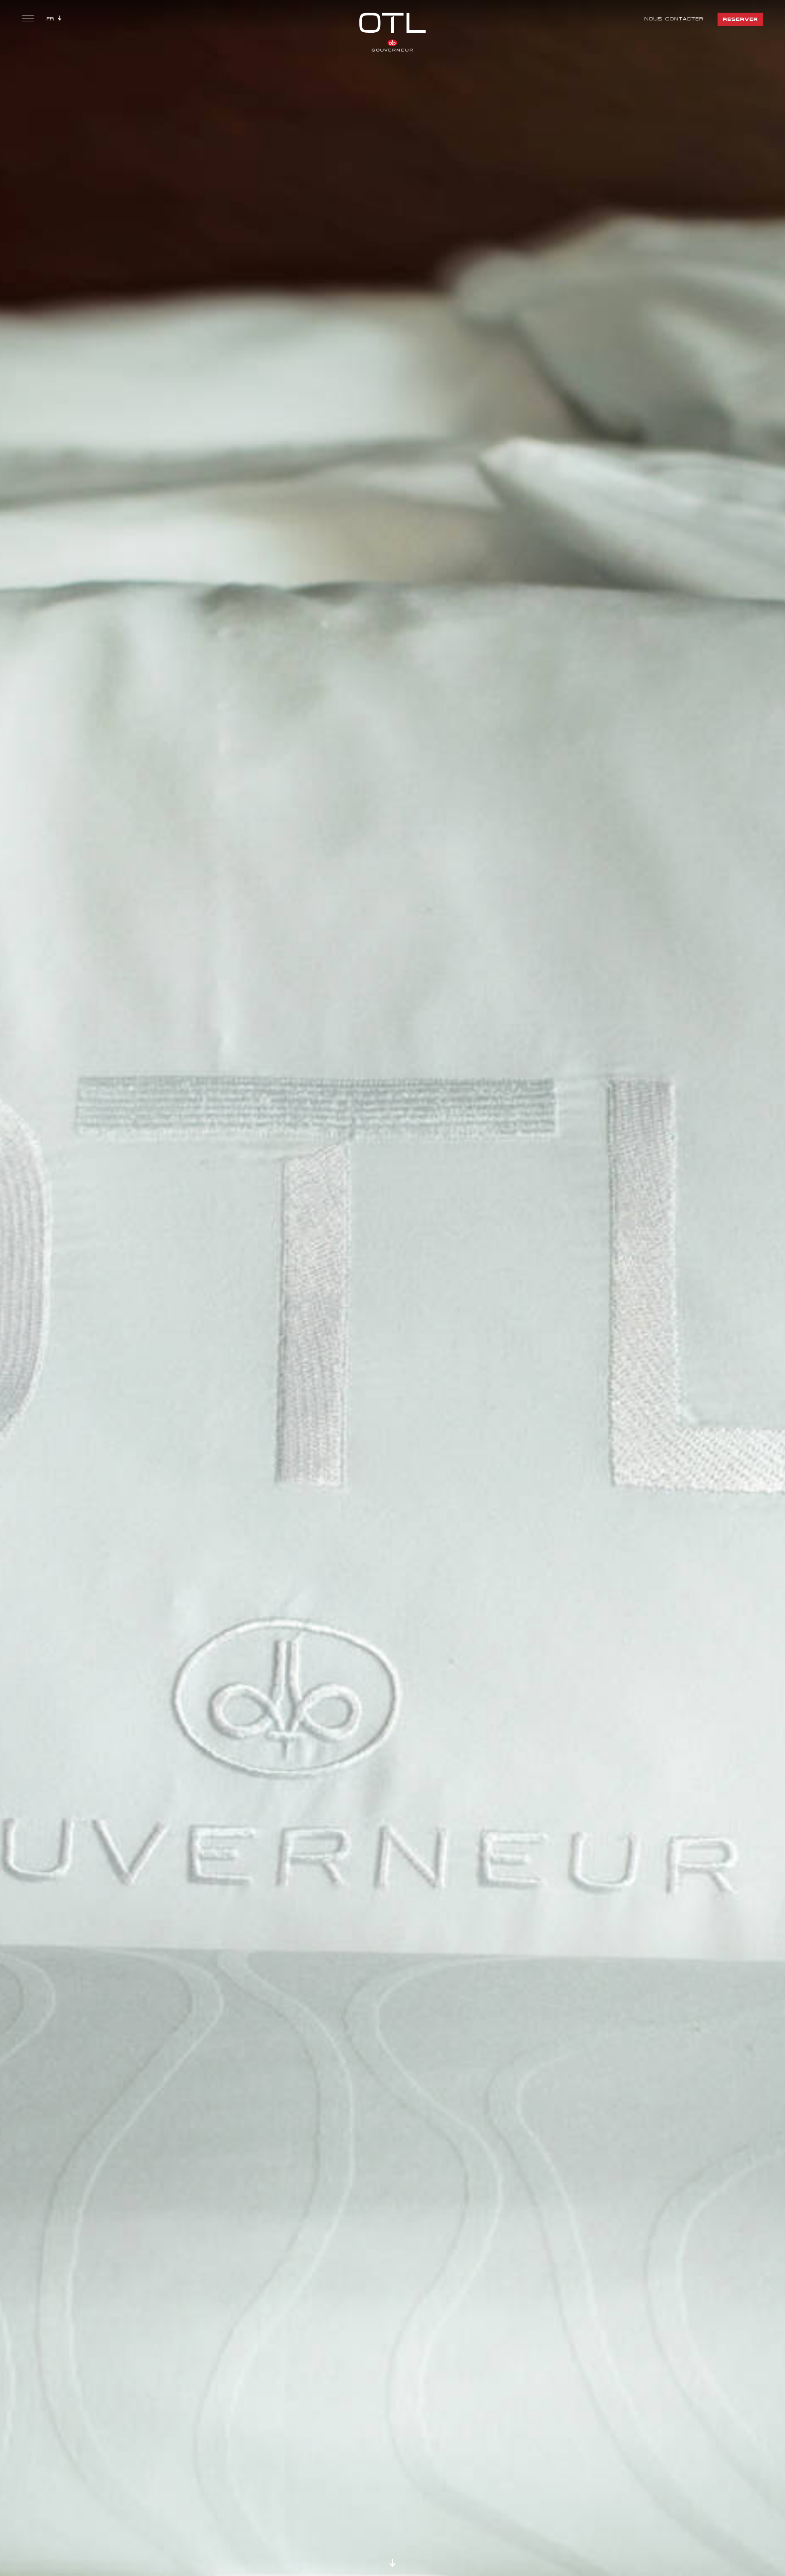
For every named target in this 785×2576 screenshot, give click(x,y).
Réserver (740, 19)
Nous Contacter (674, 19)
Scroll (392, 2563)
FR (50, 19)
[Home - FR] (392, 31)
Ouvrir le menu (28, 20)
